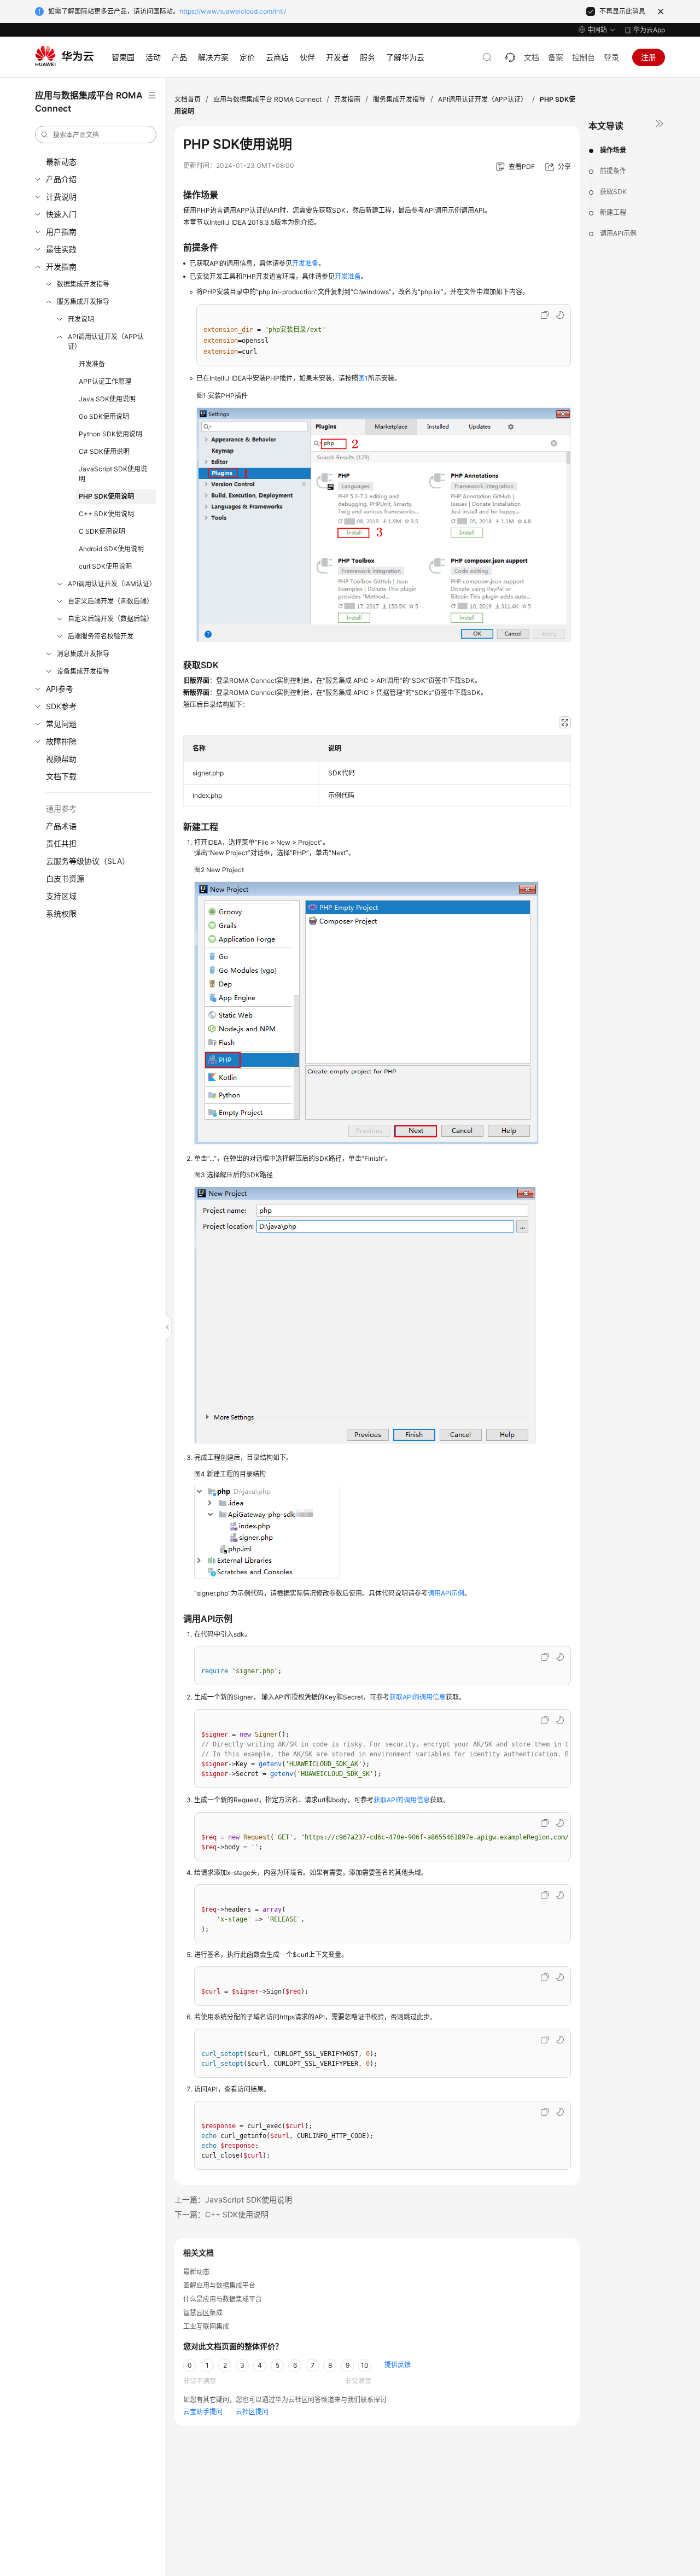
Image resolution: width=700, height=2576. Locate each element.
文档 (532, 57)
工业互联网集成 (206, 2326)
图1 (363, 378)
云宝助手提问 (203, 2412)
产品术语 (61, 826)
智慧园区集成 (203, 2313)
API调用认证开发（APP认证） (106, 341)
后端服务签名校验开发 (101, 636)
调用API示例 (618, 233)
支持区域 (61, 896)
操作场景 (613, 150)
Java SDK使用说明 (107, 399)
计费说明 (61, 197)
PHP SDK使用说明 (106, 496)
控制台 (584, 57)
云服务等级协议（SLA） (88, 861)
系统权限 (61, 913)
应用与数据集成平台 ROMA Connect (267, 99)
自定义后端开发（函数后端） (110, 601)
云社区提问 (252, 2412)
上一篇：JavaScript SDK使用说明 (233, 2200)
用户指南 (61, 232)
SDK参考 (61, 706)
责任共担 (61, 843)
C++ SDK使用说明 (106, 514)
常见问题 (61, 724)
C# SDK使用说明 (104, 451)
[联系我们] (510, 57)
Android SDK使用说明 (111, 549)
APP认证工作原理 (105, 381)
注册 (649, 57)
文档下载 (61, 776)
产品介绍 (61, 179)
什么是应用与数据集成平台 (223, 2299)
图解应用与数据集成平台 (219, 2285)
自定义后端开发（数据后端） (110, 619)
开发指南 (61, 267)
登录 (611, 57)
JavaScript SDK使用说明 (113, 474)
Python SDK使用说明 (110, 434)
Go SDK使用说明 (104, 416)
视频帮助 (61, 759)
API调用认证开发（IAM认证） (112, 584)
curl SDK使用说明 (105, 566)
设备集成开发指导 (83, 671)
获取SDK (613, 192)
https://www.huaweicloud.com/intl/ (233, 11)
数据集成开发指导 (83, 284)
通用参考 (61, 808)
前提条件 (613, 171)
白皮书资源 (65, 878)
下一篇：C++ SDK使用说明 (221, 2214)
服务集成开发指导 (83, 302)
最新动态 (61, 162)
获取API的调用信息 (418, 1697)
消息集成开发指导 (83, 654)
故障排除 (61, 741)
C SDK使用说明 (102, 531)
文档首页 (188, 99)
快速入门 (61, 214)
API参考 (60, 689)
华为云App (649, 30)
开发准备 (92, 364)
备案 (556, 57)
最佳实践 (61, 249)
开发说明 (81, 319)
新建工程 (613, 212)
